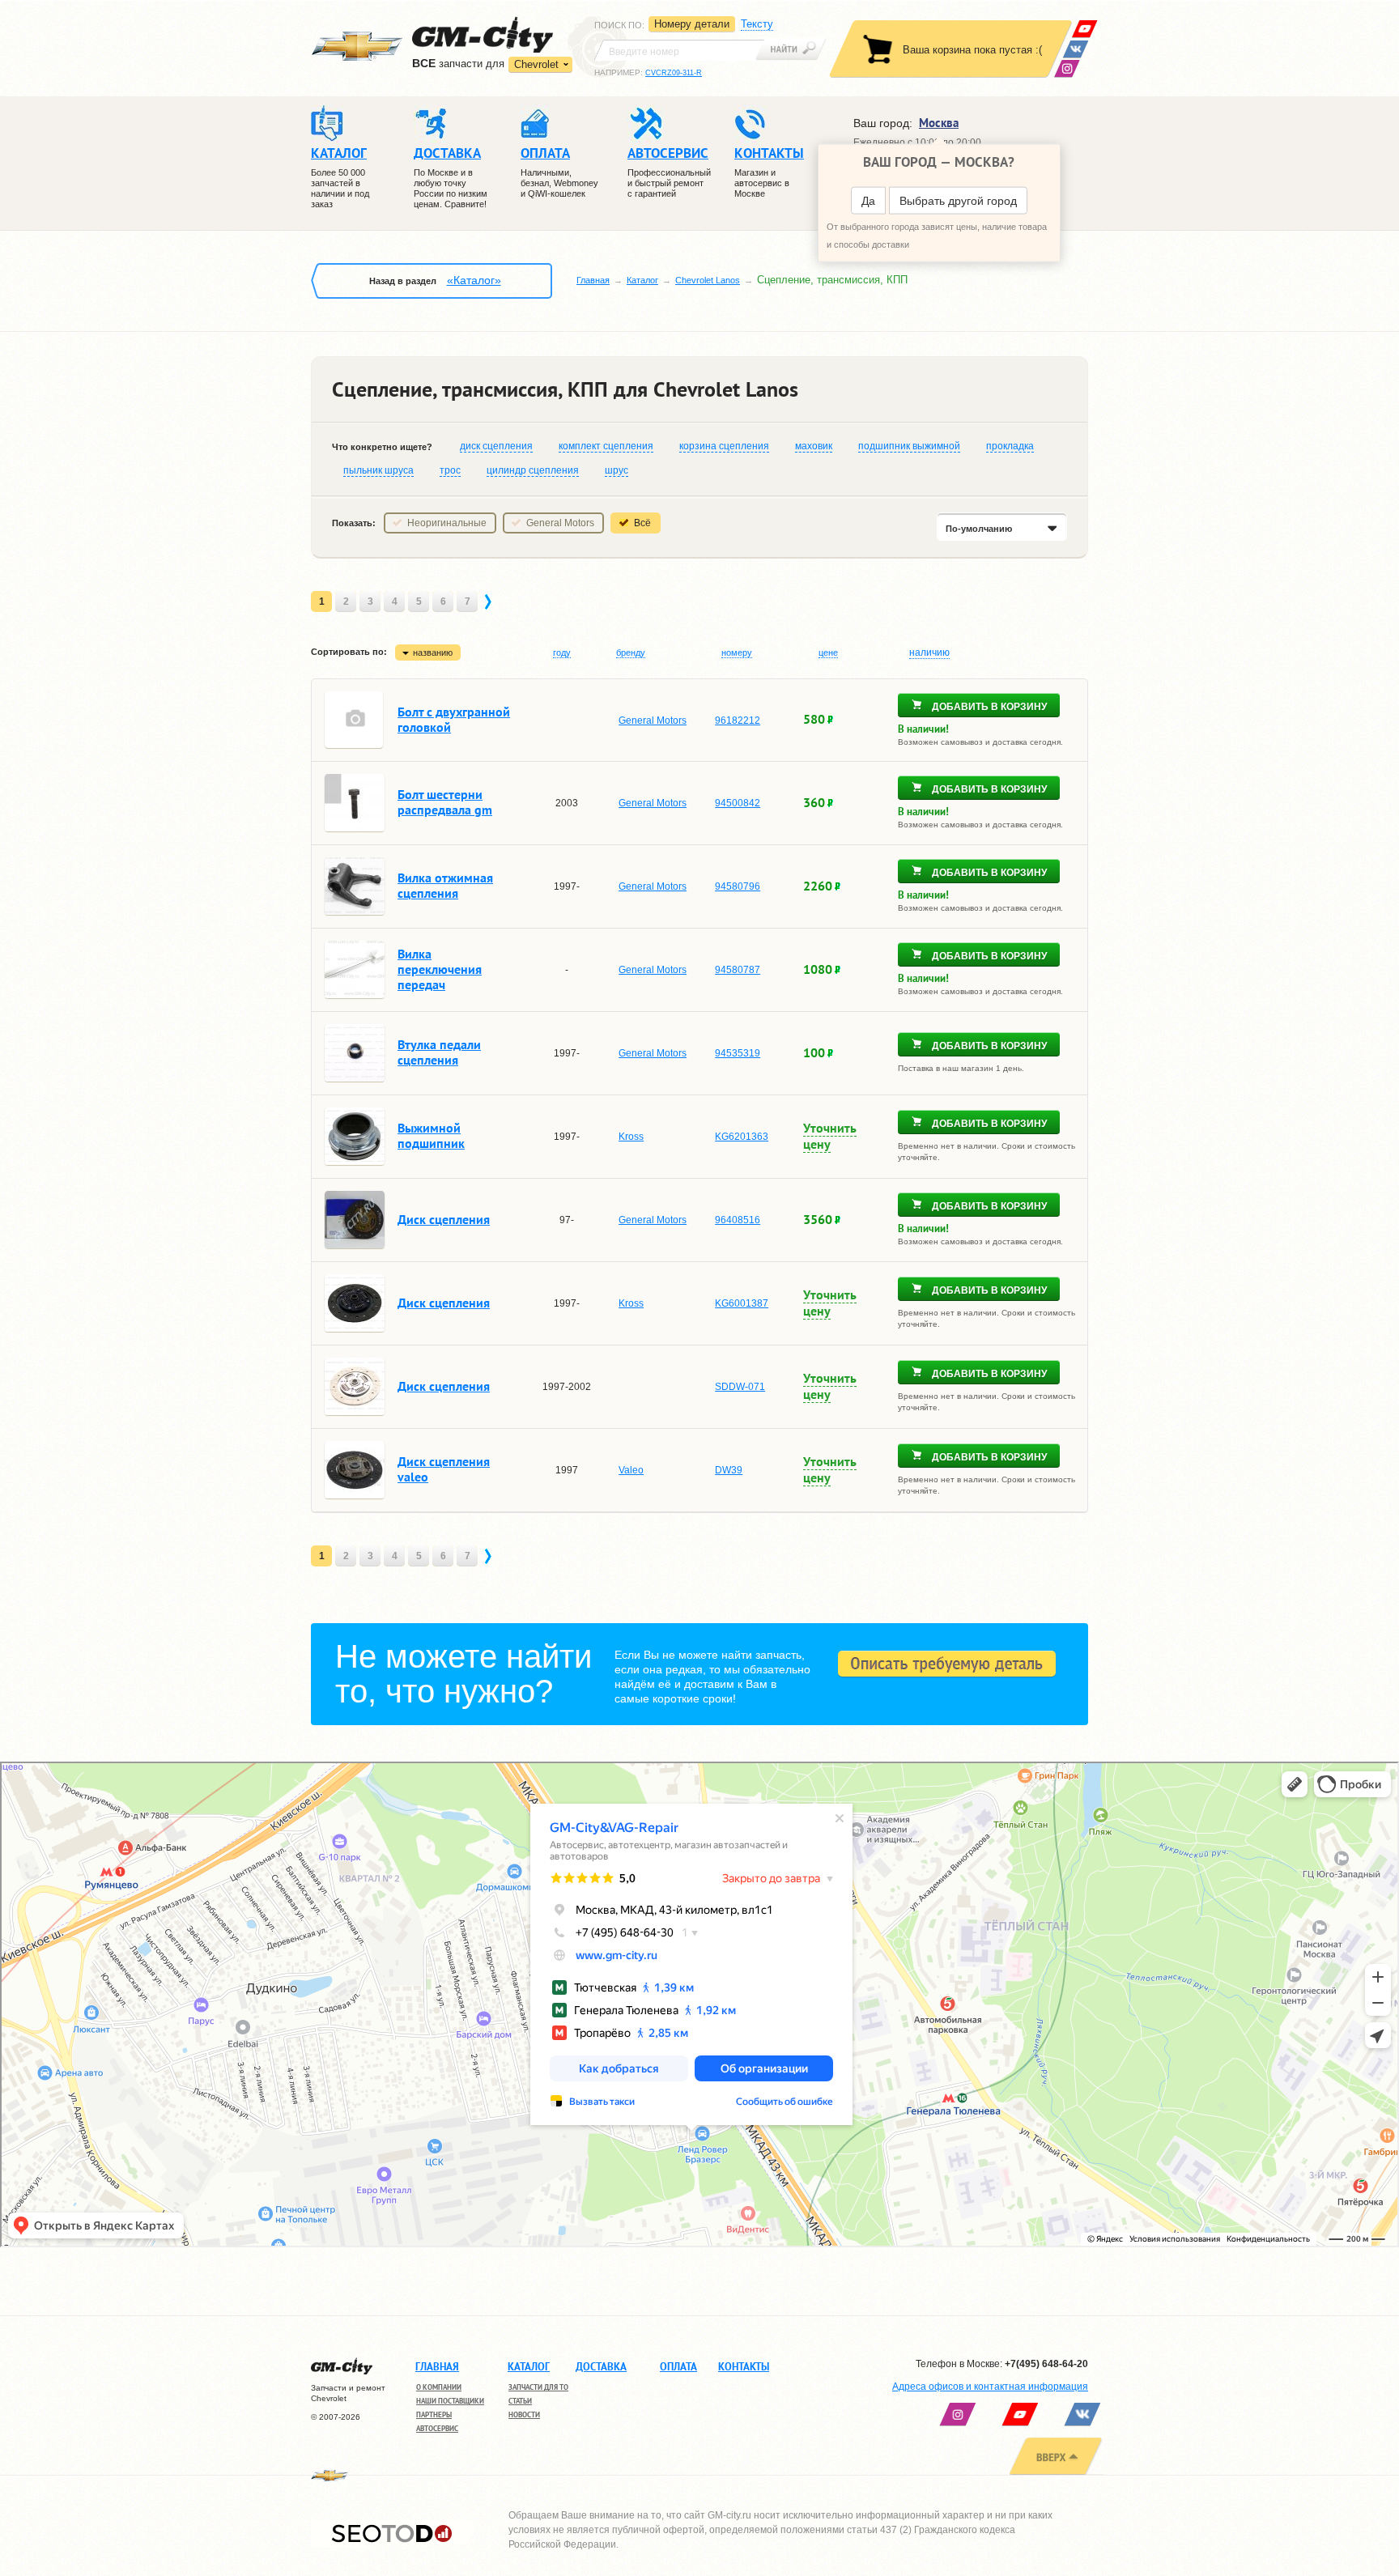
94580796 (738, 886)
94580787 (738, 970)
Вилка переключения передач (440, 969)
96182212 (738, 721)
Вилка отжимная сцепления (445, 885)
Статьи (520, 2401)
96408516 (738, 1220)
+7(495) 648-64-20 (1046, 2364)
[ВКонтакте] (1076, 49)
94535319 (738, 1053)
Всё (642, 523)
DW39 (729, 1470)
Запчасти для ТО (538, 2387)
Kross (631, 1137)
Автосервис (437, 2428)
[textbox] (679, 50)
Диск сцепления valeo (444, 1469)
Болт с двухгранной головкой (454, 719)
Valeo (631, 1470)
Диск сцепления (444, 1219)
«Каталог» (474, 280)
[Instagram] (1067, 68)
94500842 (738, 803)
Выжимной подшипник (431, 1135)
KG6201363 (742, 1137)
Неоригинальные (447, 523)
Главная (593, 280)
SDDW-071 (740, 1387)
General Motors (560, 523)
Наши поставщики (450, 2401)
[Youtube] (1084, 29)
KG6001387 (742, 1303)
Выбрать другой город (958, 201)
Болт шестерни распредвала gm (445, 802)
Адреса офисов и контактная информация (990, 2387)
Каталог (642, 280)
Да (868, 201)
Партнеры (434, 2414)
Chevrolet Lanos (708, 280)
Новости (524, 2414)
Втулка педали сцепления (439, 1052)
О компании (439, 2387)
